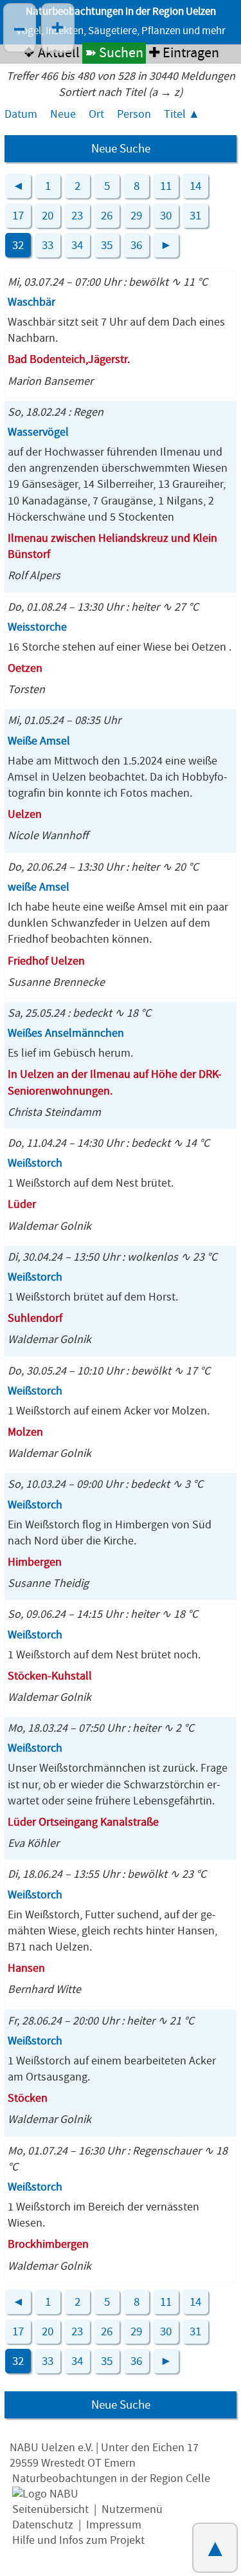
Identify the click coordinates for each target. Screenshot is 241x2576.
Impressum (114, 2525)
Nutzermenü (132, 2509)
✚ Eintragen (184, 53)
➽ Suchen (114, 53)
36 (136, 245)
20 (48, 216)
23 (77, 216)
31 (195, 216)
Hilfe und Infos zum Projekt (78, 2540)
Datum (21, 114)
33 (48, 245)
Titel (175, 114)
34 (77, 245)
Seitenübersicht (50, 2509)
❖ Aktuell (51, 53)
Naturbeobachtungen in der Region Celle (111, 2479)
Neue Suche (121, 149)
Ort (96, 114)
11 (166, 186)
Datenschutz (43, 2525)
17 (18, 216)
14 (195, 186)
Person (134, 114)
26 (107, 216)
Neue (63, 114)
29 (136, 216)
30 (166, 216)
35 (107, 245)
